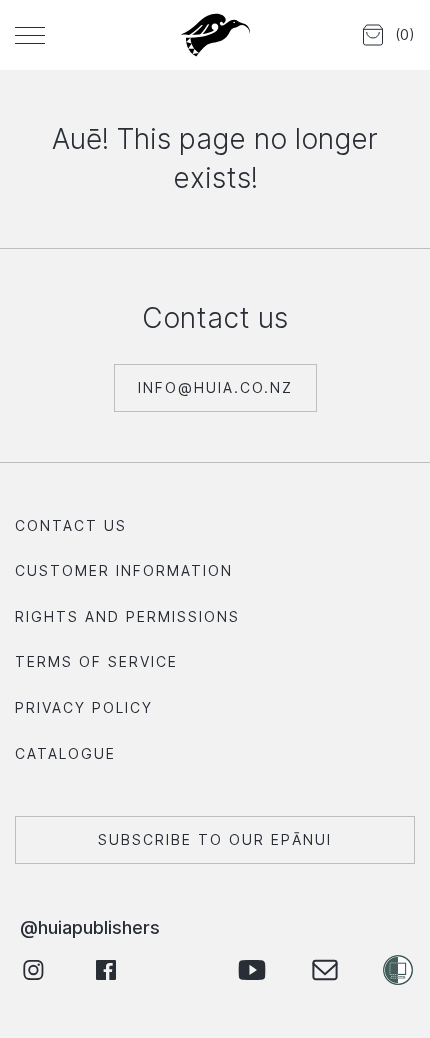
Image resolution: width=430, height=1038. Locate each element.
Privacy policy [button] (84, 707)
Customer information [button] (124, 570)
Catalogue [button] (65, 753)
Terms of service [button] (96, 661)
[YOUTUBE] (251, 970)
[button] (385, 35)
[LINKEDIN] (178, 970)
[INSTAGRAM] (32, 970)
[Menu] (30, 35)
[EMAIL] (324, 970)
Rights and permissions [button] (127, 616)
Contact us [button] (71, 525)
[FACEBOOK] (105, 970)
